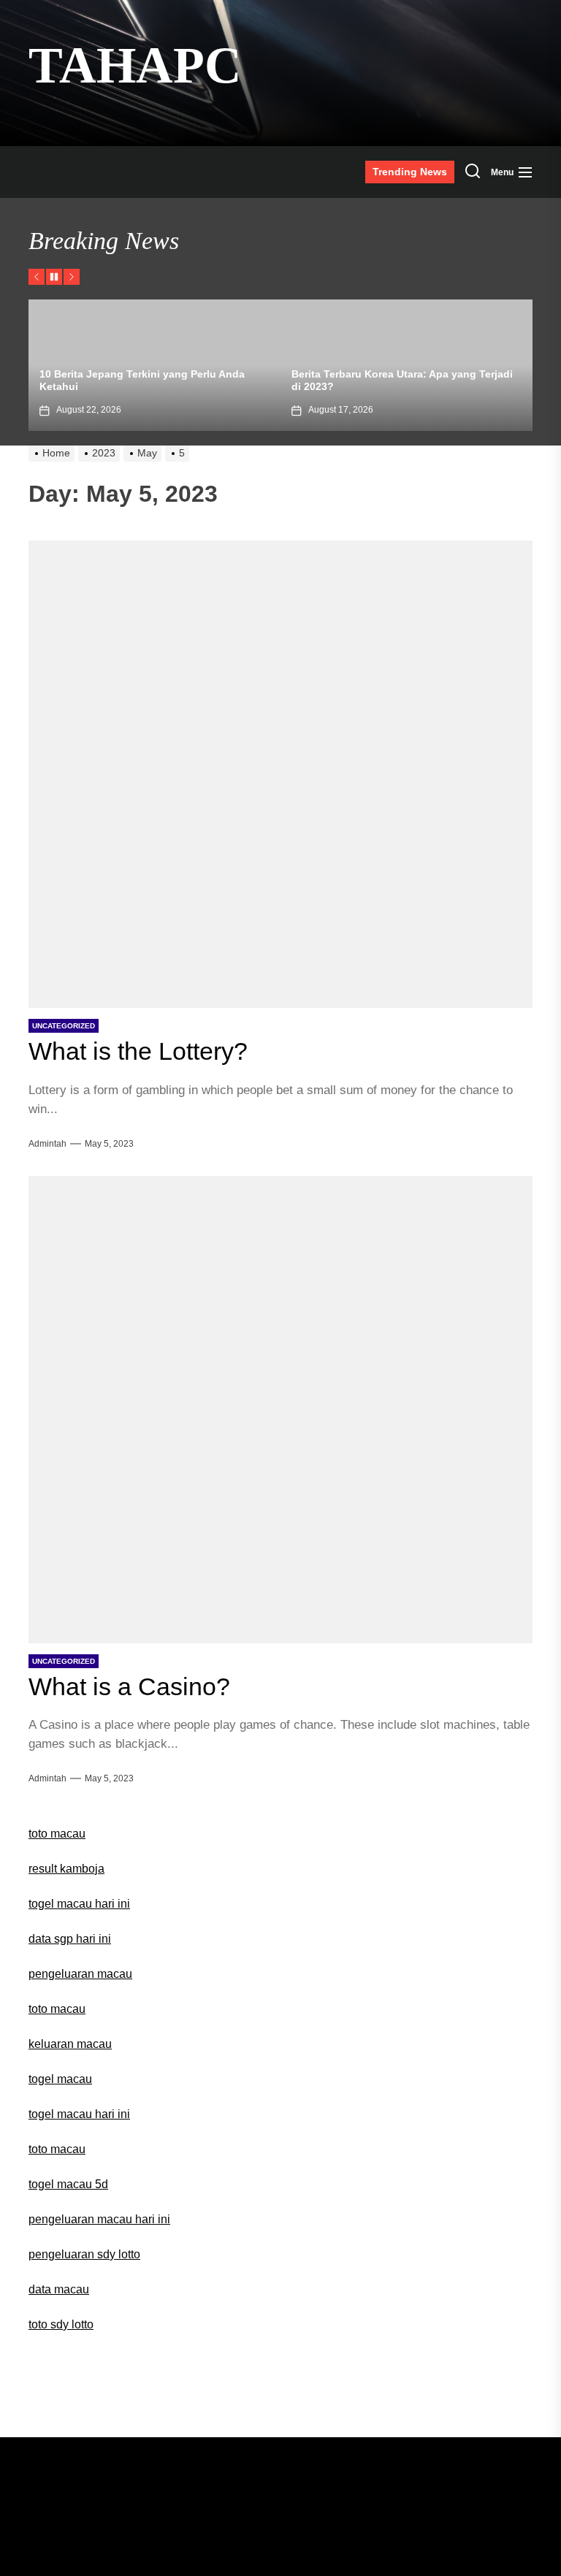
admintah (47, 1144)
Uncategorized (64, 1026)
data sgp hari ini (70, 1939)
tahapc (135, 65)
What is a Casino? (129, 1686)
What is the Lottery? (138, 1051)
